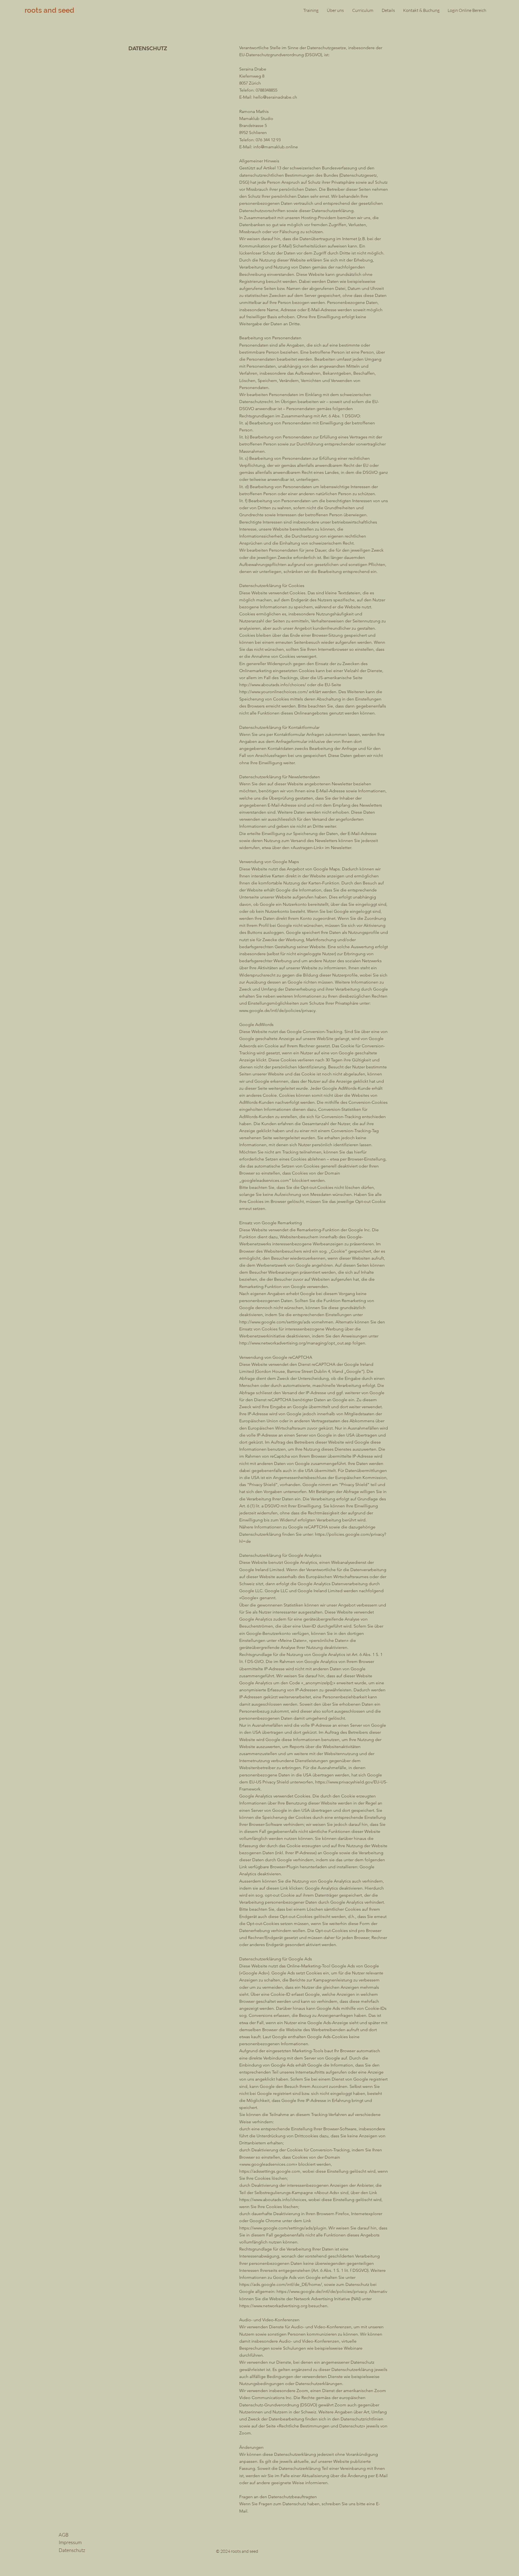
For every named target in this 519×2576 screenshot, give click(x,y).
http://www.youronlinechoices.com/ (274, 692)
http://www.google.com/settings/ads (275, 1322)
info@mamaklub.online (276, 147)
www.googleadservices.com (268, 2164)
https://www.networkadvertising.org (273, 2306)
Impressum (70, 2542)
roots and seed (49, 10)
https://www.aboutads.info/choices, (273, 2200)
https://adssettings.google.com (270, 2171)
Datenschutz (72, 2550)
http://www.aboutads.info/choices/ (273, 685)
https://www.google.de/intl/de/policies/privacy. (322, 2291)
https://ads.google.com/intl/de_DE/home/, (281, 2284)
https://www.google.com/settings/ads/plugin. (283, 2228)
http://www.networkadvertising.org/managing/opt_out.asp (295, 1343)
